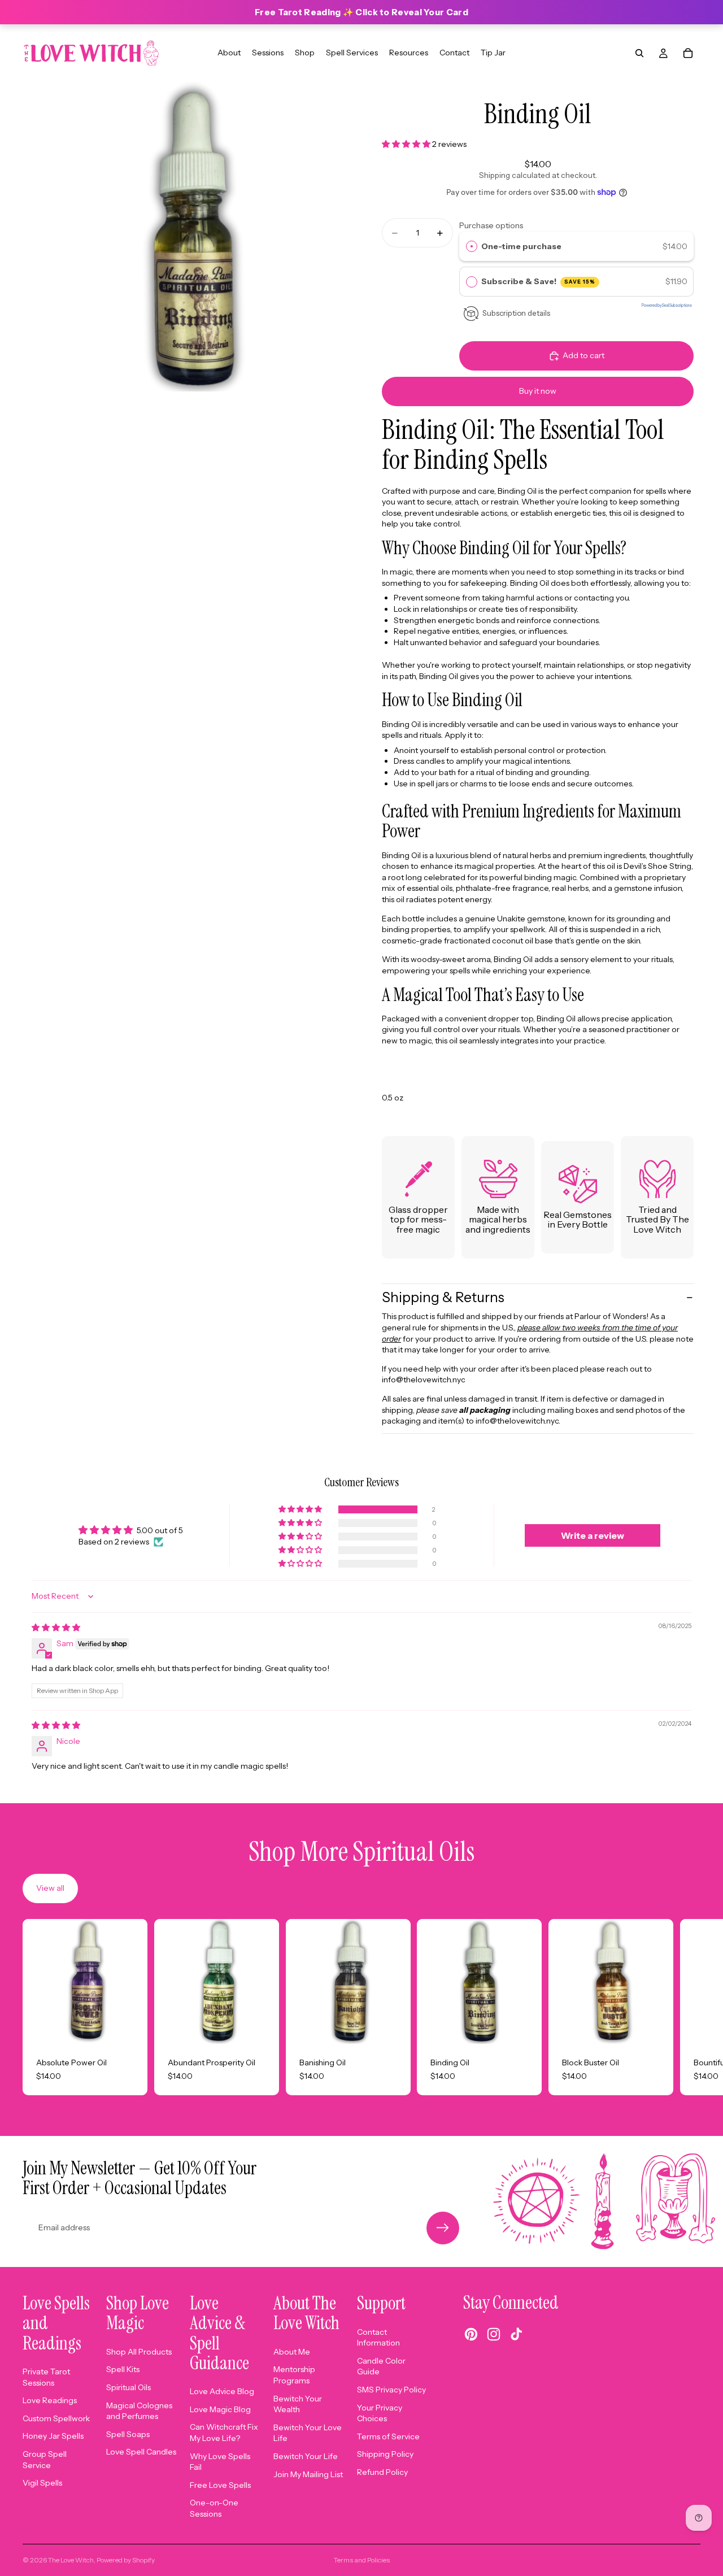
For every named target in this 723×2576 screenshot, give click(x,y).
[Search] (639, 53)
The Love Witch (71, 2560)
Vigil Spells (42, 2483)
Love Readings (50, 2400)
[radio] (472, 246)
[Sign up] (443, 2228)
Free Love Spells (220, 2485)
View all (50, 1888)
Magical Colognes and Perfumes (139, 2411)
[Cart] (688, 53)
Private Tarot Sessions (46, 2377)
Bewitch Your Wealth (298, 2404)
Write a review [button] (593, 1535)
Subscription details (516, 313)
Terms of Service (388, 2436)
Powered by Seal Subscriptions (667, 306)
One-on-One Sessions (214, 2508)
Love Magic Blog (220, 2409)
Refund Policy (382, 2472)
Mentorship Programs (294, 2375)
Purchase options (491, 225)
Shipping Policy (385, 2454)
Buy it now (538, 391)
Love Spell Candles (141, 2452)
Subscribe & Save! (539, 281)
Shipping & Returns (443, 1297)
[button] (407, 144)
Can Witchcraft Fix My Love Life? (224, 2433)
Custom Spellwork (56, 2418)
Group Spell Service (45, 2460)
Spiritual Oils (129, 2387)
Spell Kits (123, 2369)
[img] (56, 1628)
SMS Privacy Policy (391, 2390)
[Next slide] (688, 2007)
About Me (292, 2352)
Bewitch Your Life (306, 2456)
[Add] (130, 2026)
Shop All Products (139, 2352)
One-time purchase (521, 246)
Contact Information (378, 2338)
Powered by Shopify (126, 2560)
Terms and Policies (362, 2560)
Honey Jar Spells (53, 2436)
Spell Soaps (128, 2434)
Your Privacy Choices (380, 2413)
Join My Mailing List (308, 2474)
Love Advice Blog (222, 2391)
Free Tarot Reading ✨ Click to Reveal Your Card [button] (361, 12)
